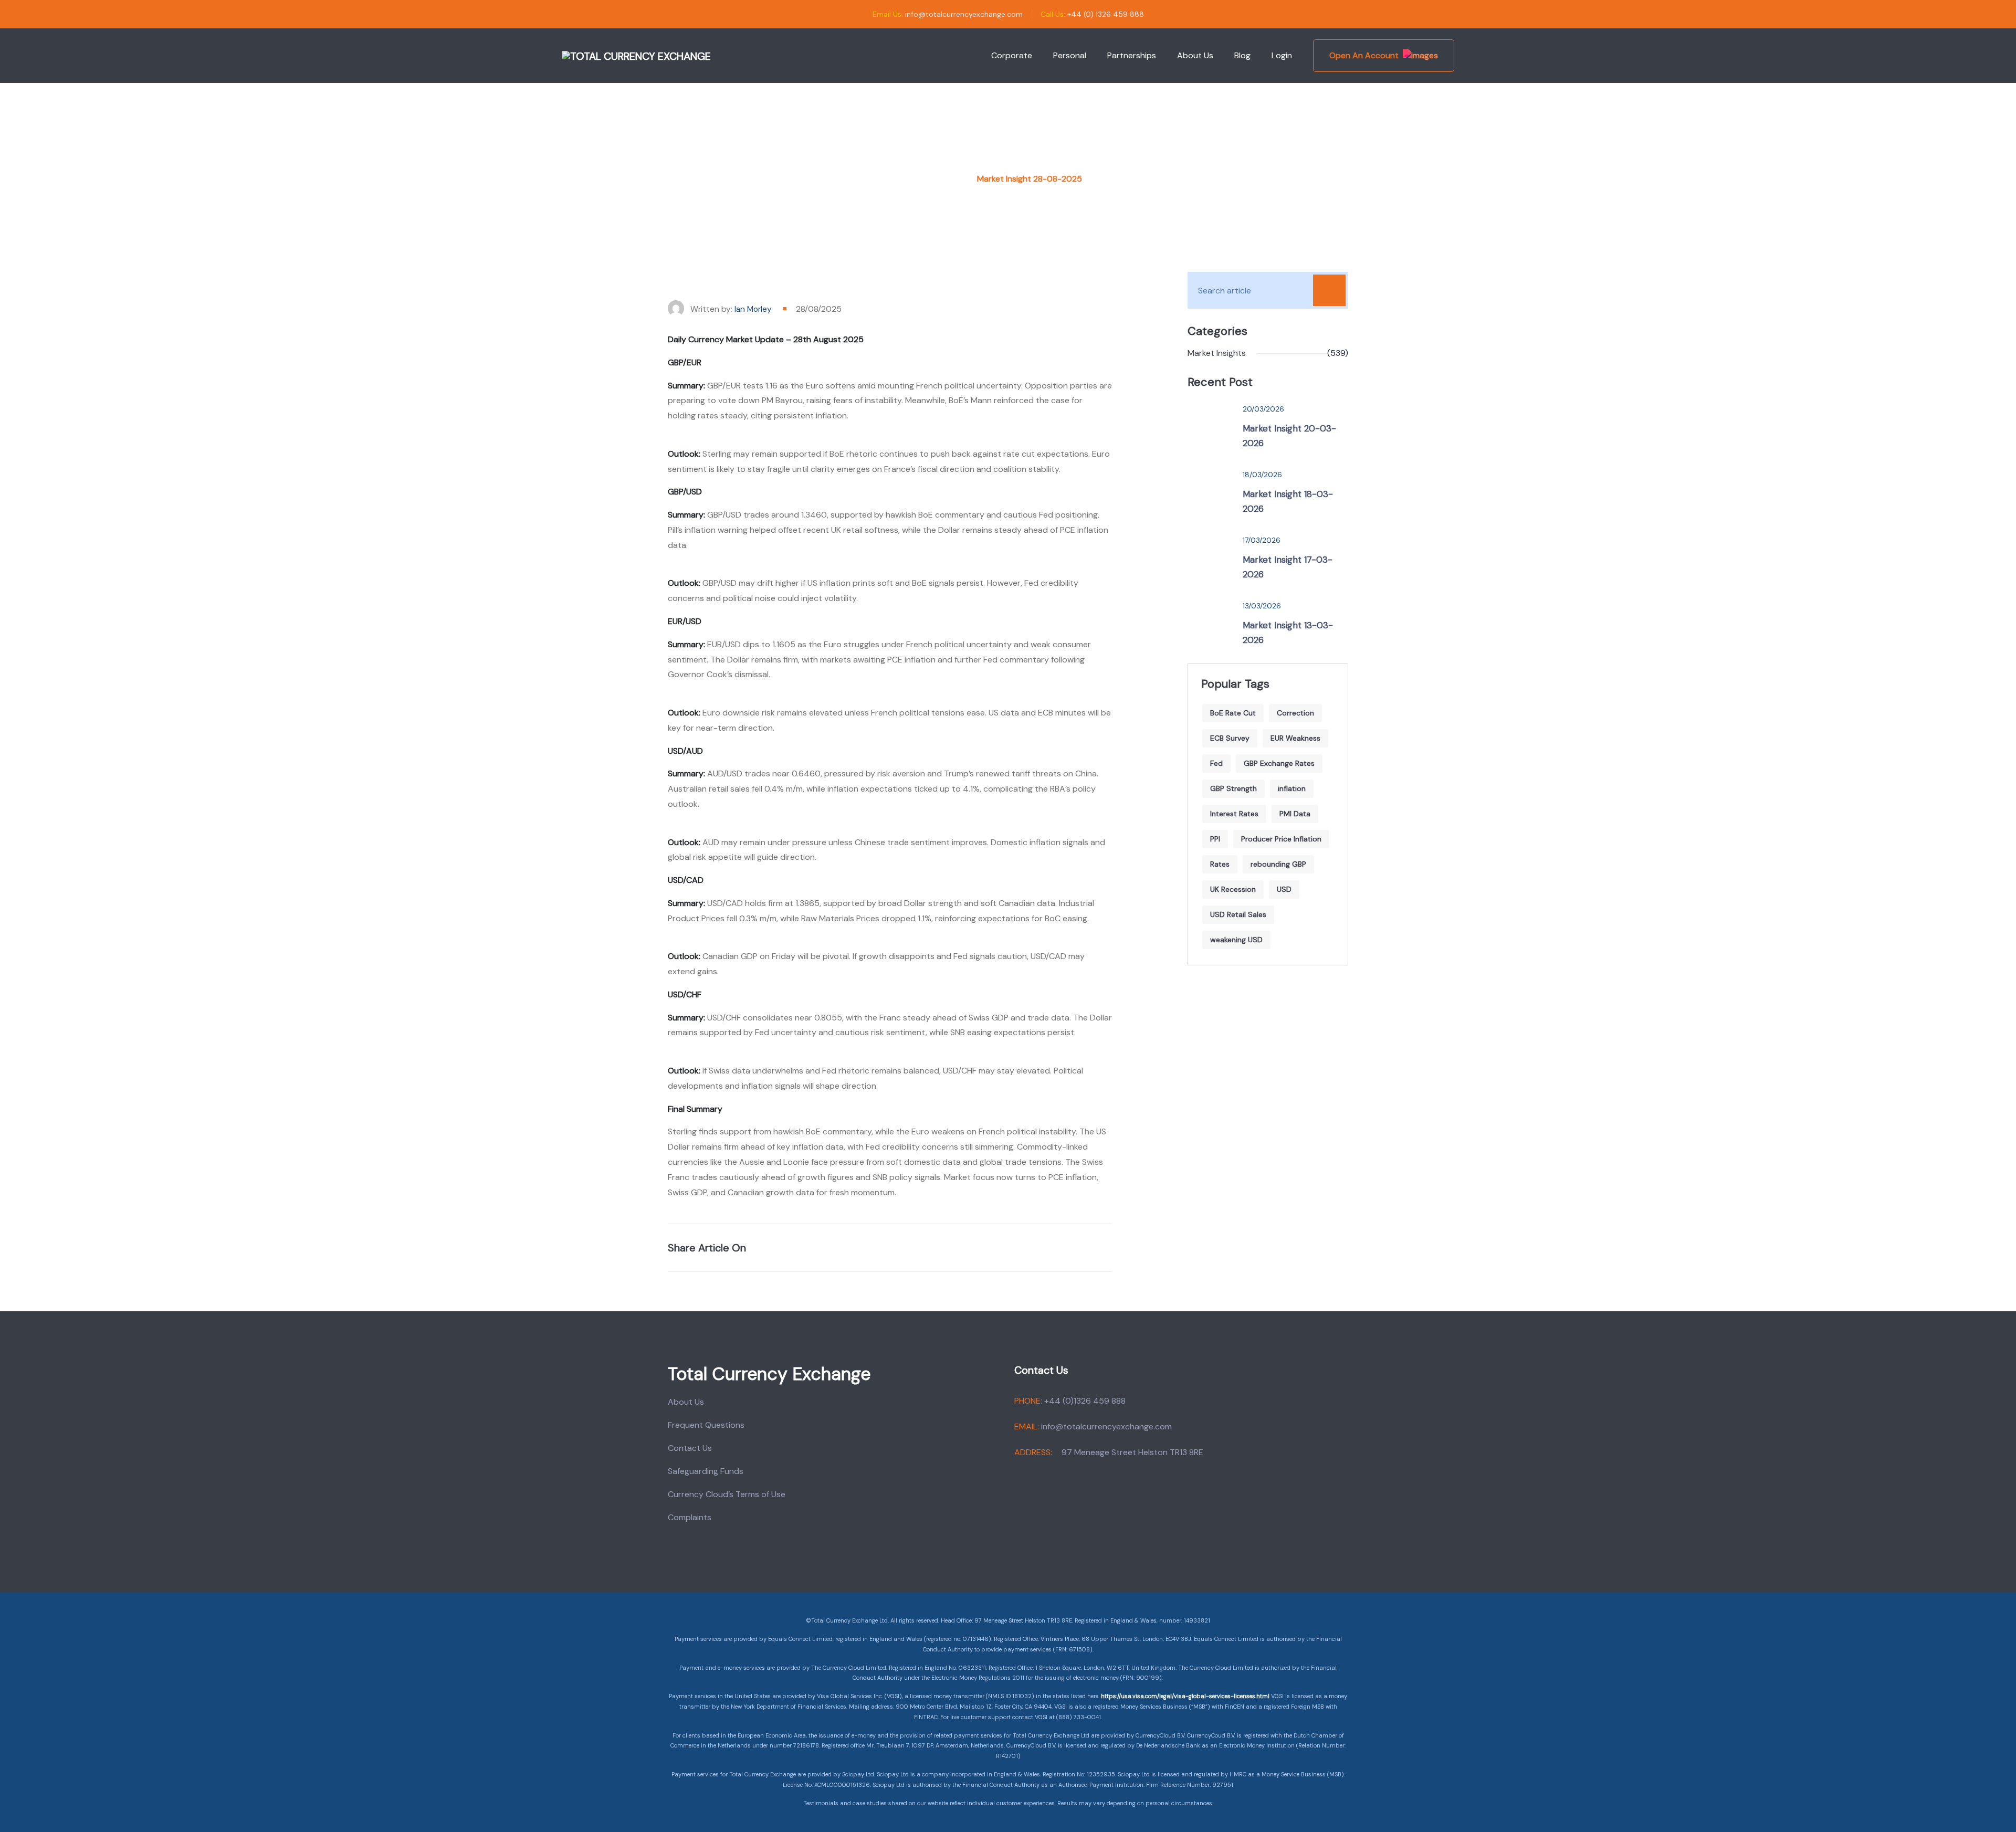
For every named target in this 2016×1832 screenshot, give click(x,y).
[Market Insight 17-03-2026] (1210, 556)
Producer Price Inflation (1281, 839)
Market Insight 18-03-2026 (1288, 501)
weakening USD (1236, 940)
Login (1282, 55)
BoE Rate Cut (1233, 713)
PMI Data (1295, 814)
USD (1284, 889)
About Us (1195, 55)
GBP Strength (1233, 788)
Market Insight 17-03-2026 (1288, 567)
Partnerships (1132, 55)
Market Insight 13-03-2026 (1288, 633)
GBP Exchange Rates (1279, 763)
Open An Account (1364, 55)
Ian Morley (753, 309)
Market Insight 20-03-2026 (1289, 436)
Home (946, 179)
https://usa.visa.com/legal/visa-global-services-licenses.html (1185, 1696)
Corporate (1012, 55)
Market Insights (1217, 353)
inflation (1292, 788)
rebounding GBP (1278, 864)
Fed (1216, 763)
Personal (1070, 55)
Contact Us (690, 1448)
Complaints (690, 1517)
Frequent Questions (706, 1425)
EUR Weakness (1295, 738)
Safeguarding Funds (706, 1471)
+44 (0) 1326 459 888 (1106, 14)
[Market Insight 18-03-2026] (1210, 490)
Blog (1242, 55)
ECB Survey (1230, 738)
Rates (1220, 864)
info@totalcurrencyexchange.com (964, 14)
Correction (1295, 713)
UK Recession (1233, 889)
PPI (1215, 839)
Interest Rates (1234, 814)
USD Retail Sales (1238, 914)
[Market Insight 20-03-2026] (1210, 425)
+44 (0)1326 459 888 (1085, 1401)
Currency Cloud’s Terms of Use (727, 1494)
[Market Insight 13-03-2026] (1210, 622)
